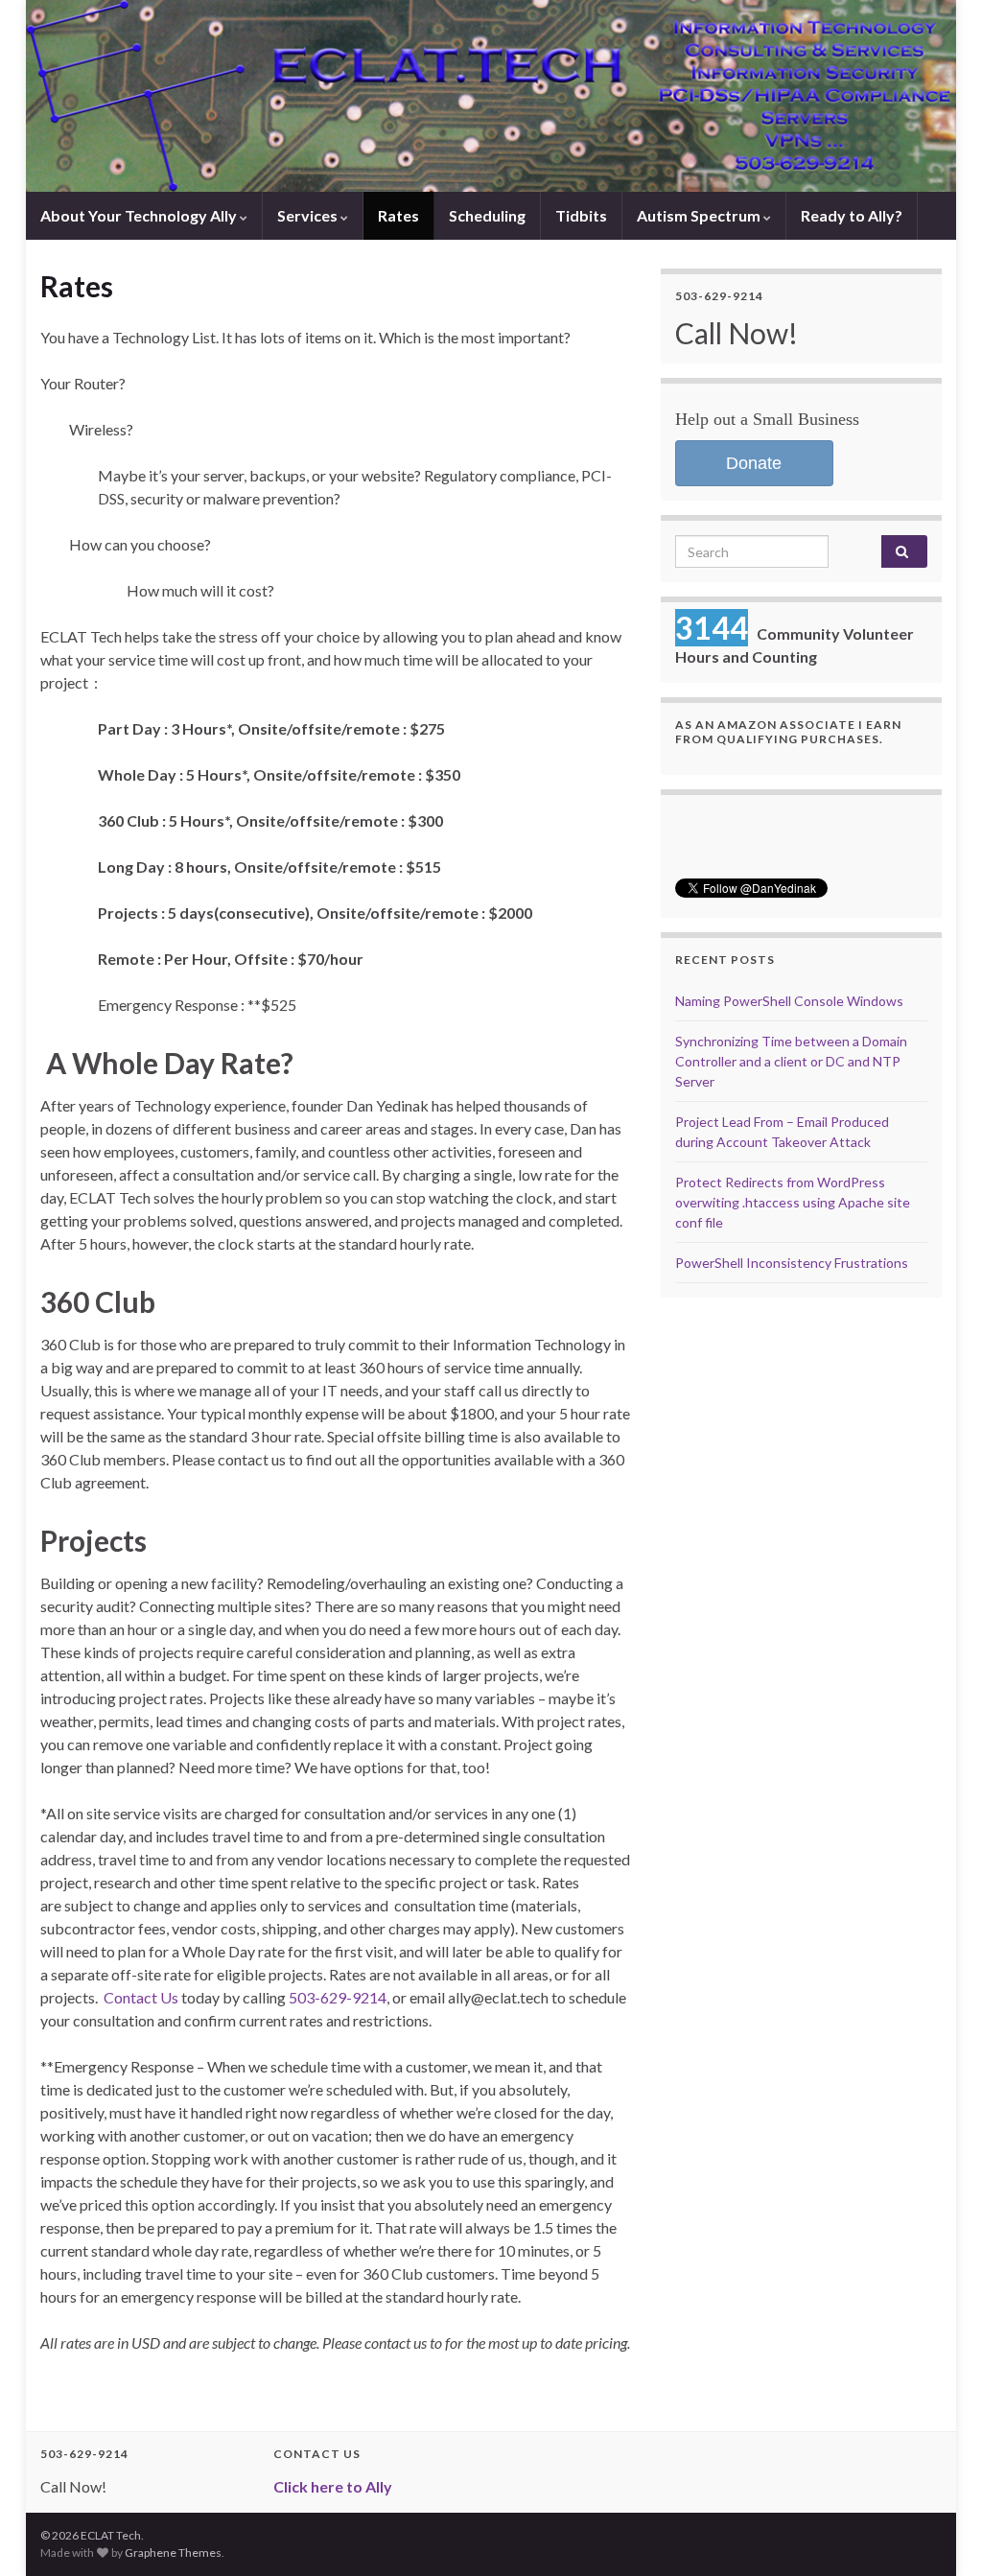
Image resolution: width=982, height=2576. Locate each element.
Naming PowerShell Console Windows (789, 1001)
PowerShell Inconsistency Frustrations (792, 1263)
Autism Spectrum (700, 215)
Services (309, 215)
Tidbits (581, 215)
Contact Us (141, 1997)
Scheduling (487, 215)
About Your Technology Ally (140, 215)
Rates (398, 215)
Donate (754, 463)
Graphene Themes (173, 2553)
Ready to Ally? (852, 215)
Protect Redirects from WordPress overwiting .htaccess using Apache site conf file (793, 1202)
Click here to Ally (333, 2486)
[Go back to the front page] (491, 96)
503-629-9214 (338, 1997)
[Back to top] (939, 2533)
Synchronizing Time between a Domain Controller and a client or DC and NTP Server (791, 1061)
